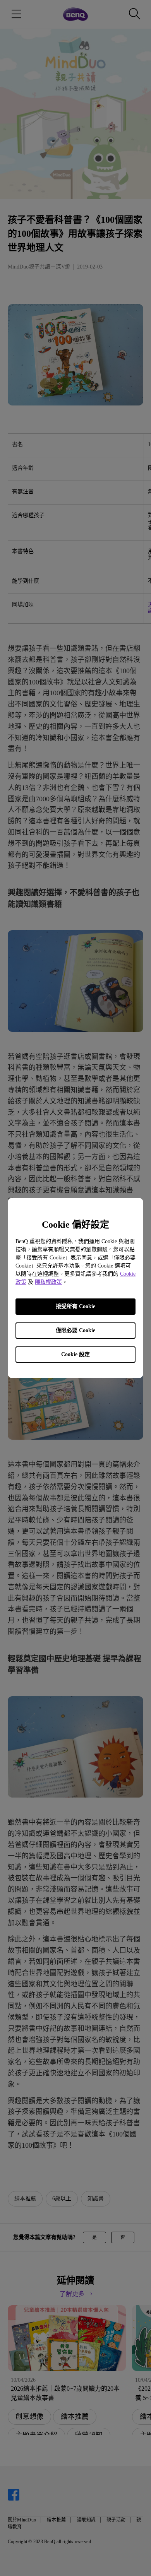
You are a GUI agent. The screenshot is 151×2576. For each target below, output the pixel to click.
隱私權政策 (48, 1282)
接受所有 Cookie (75, 1306)
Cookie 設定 (75, 1354)
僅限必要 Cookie (75, 1330)
